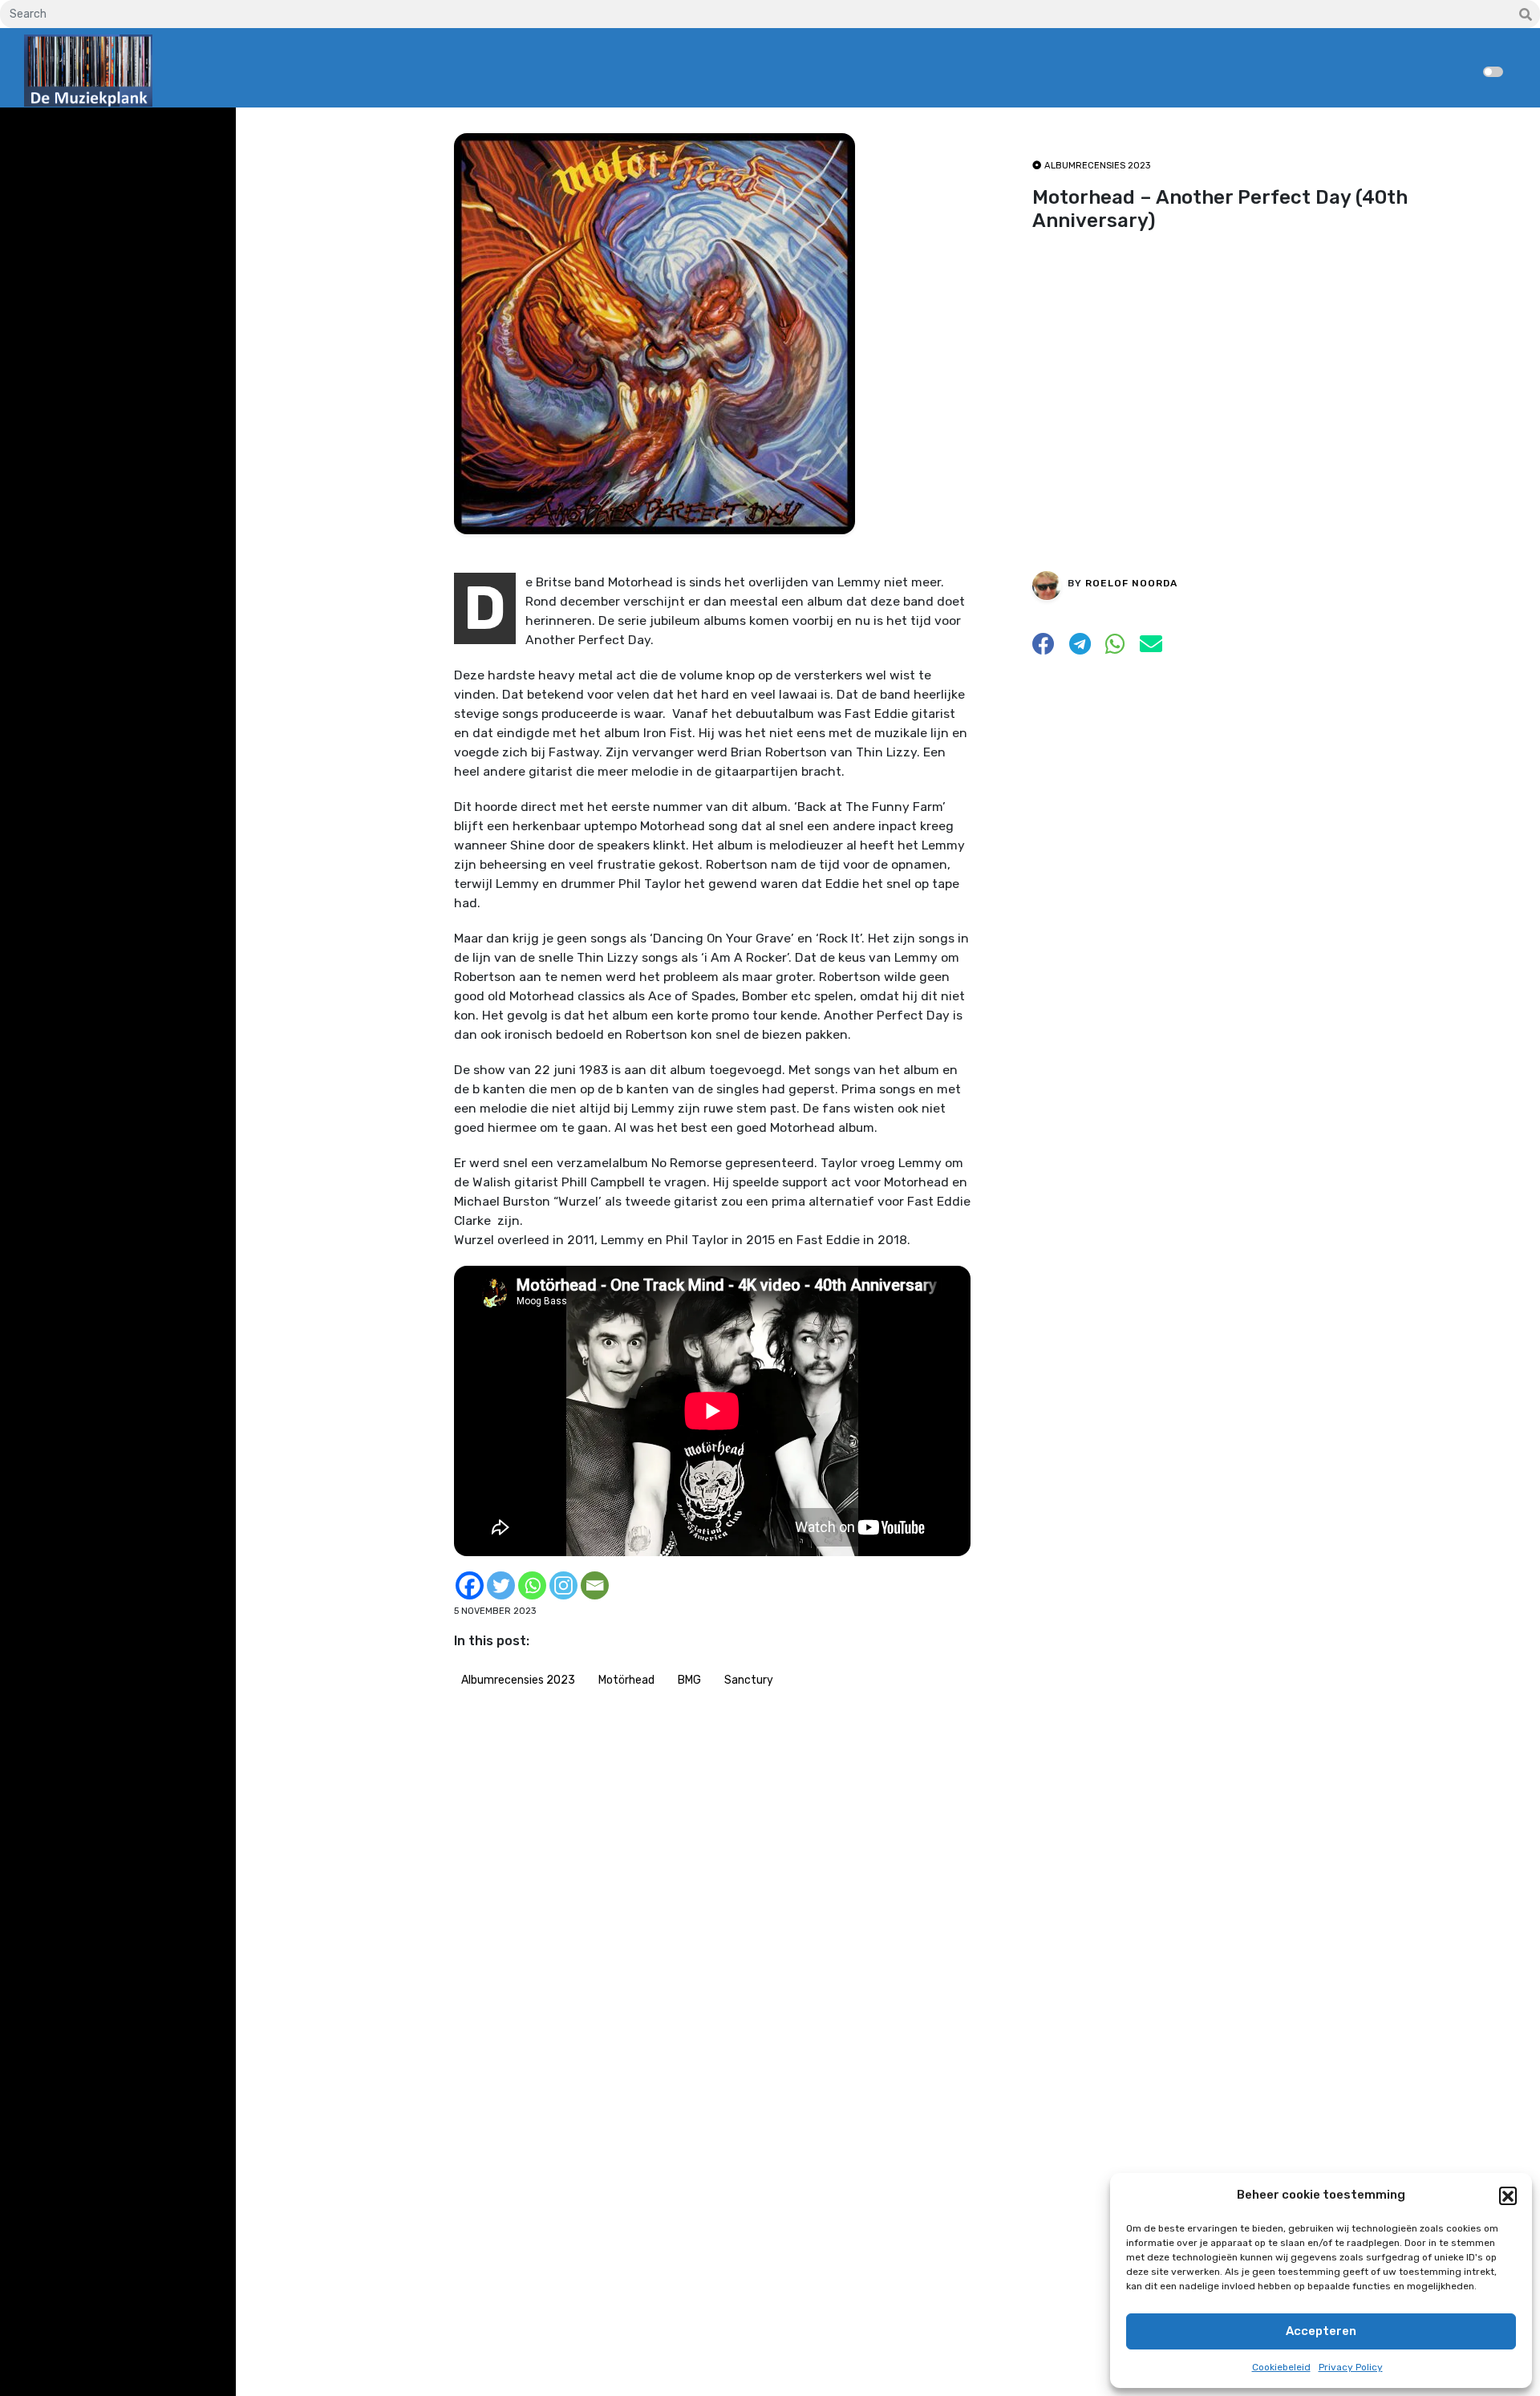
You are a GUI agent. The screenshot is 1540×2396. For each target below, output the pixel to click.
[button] (1508, 2195)
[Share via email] (1151, 648)
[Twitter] (501, 1585)
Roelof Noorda (1131, 582)
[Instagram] (563, 1585)
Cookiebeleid (1281, 2367)
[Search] (1526, 15)
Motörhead (626, 1680)
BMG (689, 1680)
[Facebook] (470, 1585)
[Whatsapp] (532, 1585)
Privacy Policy (1351, 2367)
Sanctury (749, 1680)
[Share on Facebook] (1044, 648)
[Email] (595, 1585)
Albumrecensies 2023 (518, 1680)
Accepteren (1321, 2331)
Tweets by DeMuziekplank (93, 131)
